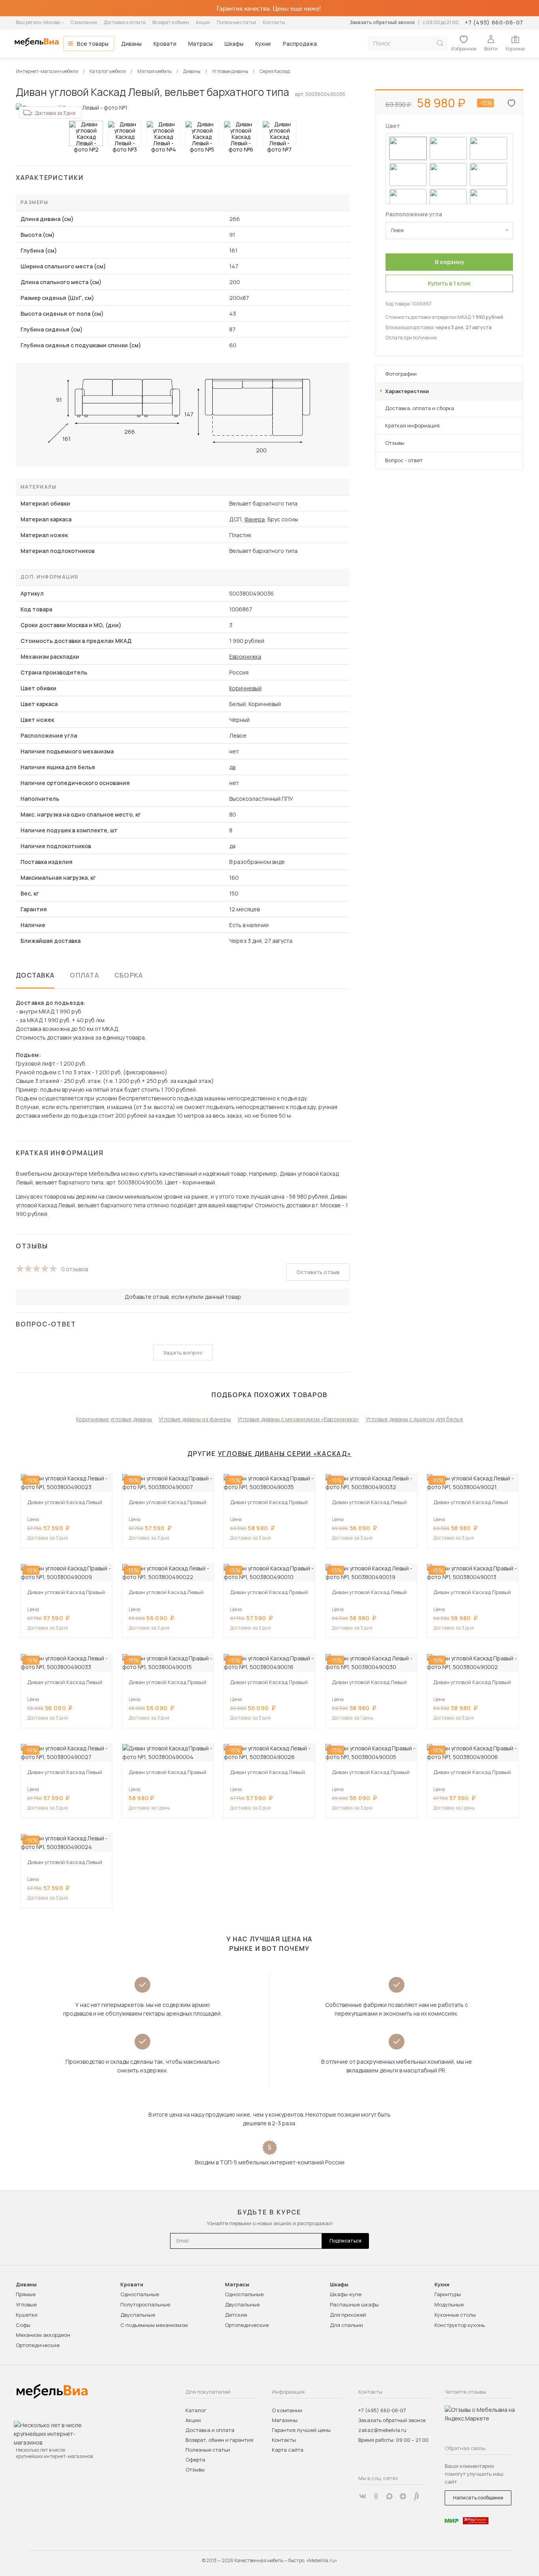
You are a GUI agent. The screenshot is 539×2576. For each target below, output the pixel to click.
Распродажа (300, 44)
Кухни (263, 44)
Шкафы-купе (346, 2294)
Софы (23, 2325)
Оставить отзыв (318, 1272)
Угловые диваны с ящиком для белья (414, 1419)
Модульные (449, 2304)
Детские (236, 2315)
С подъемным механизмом (154, 2325)
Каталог (196, 2410)
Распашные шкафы (354, 2304)
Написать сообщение (478, 2498)
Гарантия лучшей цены (301, 2430)
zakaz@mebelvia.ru (382, 2430)
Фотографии (401, 374)
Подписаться (345, 2241)
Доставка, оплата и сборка (420, 408)
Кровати (165, 44)
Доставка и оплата (125, 22)
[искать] (440, 43)
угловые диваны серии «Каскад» (285, 1454)
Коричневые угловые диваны (114, 1419)
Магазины (285, 2420)
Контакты (274, 22)
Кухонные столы (455, 2315)
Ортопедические (38, 2345)
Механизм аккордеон (43, 2335)
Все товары (93, 44)
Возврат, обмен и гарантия (219, 2440)
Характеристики (407, 391)
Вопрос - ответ (404, 460)
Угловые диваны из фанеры (195, 1419)
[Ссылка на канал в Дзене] (403, 2496)
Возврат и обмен (171, 22)
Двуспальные (138, 2315)
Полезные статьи (236, 22)
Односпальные (140, 2294)
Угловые (26, 2304)
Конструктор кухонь (460, 2325)
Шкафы (234, 44)
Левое (397, 230)
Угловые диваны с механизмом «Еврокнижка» (298, 1419)
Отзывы (395, 443)
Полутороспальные (145, 2304)
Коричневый (245, 688)
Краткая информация (412, 425)
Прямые (26, 2294)
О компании (84, 22)
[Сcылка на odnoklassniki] (376, 2496)
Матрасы (200, 44)
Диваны (131, 44)
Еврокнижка (245, 657)
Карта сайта (288, 2450)
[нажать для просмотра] (86, 133)
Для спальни (346, 2325)
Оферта (195, 2460)
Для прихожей (348, 2315)
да (232, 767)
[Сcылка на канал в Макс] (389, 2496)
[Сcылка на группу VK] (363, 2496)
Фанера (255, 519)
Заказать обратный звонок (382, 22)
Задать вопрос (183, 1353)
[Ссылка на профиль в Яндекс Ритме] (416, 2496)
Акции (203, 22)
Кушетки (27, 2315)
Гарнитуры (448, 2294)
